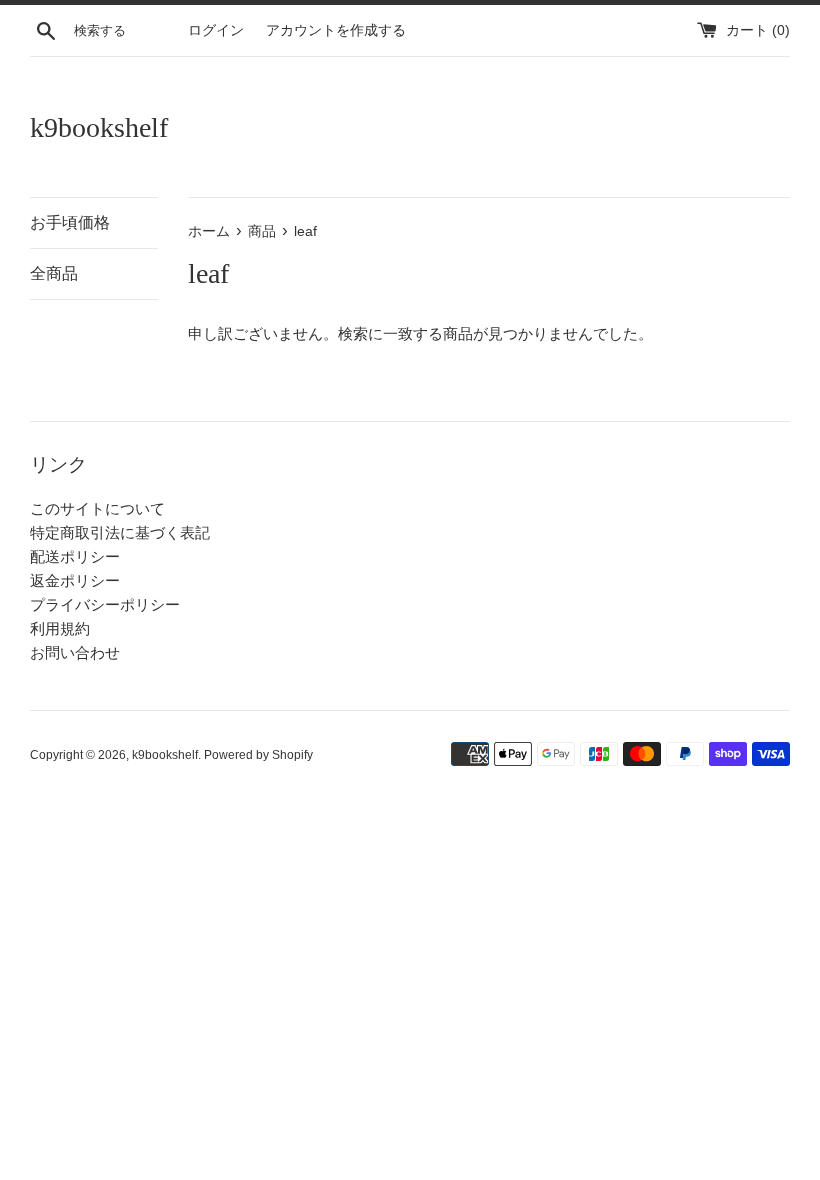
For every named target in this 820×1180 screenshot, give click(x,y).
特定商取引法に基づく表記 (120, 532)
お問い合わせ (75, 652)
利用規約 (60, 628)
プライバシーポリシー (105, 604)
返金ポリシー (75, 580)
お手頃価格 (70, 222)
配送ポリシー (75, 556)
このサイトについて (97, 508)
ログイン (216, 30)
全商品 (54, 273)
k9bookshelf (99, 127)
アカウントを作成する (336, 30)
